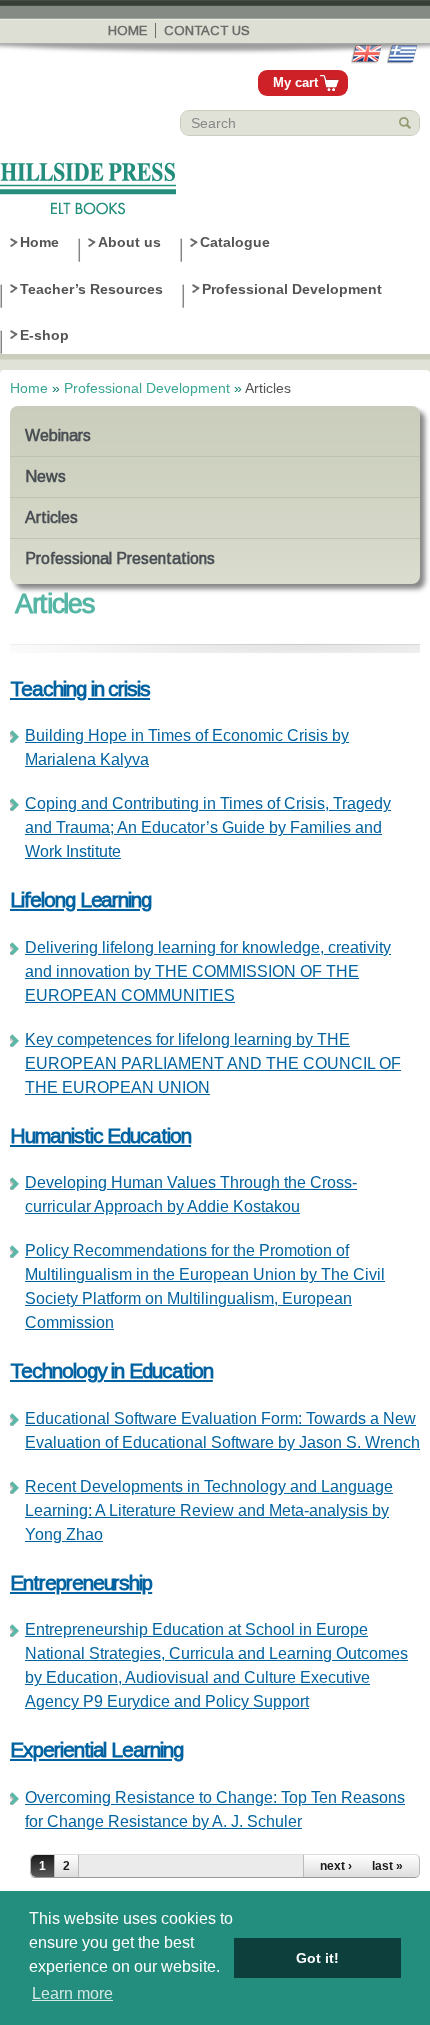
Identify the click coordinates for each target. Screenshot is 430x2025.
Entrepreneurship (81, 1582)
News (45, 476)
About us (129, 242)
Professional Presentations (120, 558)
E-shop (44, 335)
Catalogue (235, 242)
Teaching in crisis (80, 688)
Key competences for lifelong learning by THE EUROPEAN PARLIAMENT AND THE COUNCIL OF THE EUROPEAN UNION (213, 1063)
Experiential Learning (96, 1749)
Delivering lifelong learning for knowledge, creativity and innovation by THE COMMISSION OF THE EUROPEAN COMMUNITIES (208, 971)
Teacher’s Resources (91, 289)
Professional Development (292, 289)
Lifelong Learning (80, 899)
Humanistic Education (100, 1135)
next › (336, 1866)
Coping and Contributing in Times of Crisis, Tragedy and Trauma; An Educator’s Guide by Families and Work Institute (208, 827)
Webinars (58, 435)
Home (127, 30)
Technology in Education (111, 1370)
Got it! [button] (317, 1958)
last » (387, 1866)
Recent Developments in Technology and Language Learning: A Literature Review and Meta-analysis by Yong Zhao (209, 1510)
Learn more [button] (72, 1993)
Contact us (207, 30)
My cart (295, 82)
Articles (51, 517)
